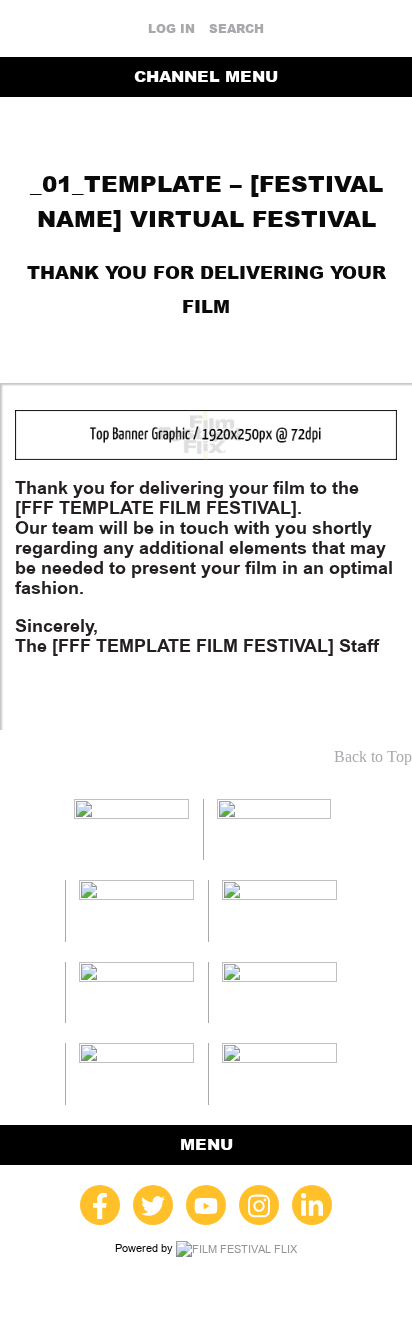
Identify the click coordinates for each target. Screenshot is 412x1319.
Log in (171, 29)
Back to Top (373, 756)
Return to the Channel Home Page (206, 341)
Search (236, 29)
